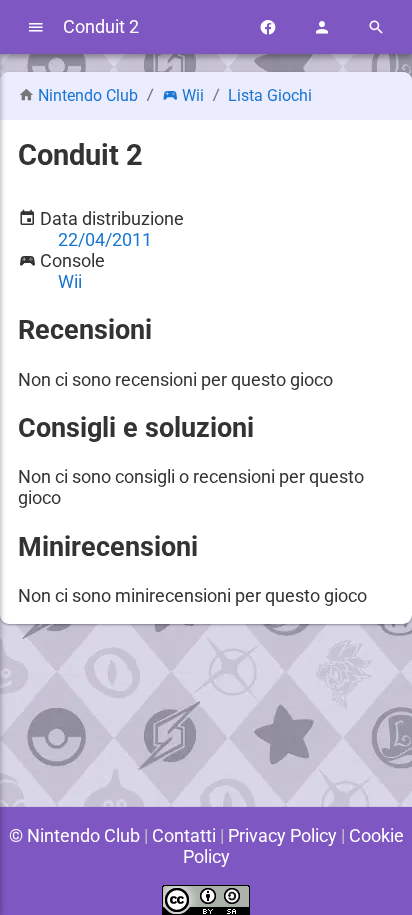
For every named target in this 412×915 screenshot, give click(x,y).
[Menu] (36, 27)
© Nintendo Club (74, 835)
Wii (193, 95)
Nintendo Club (88, 95)
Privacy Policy (282, 835)
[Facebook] (268, 27)
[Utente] (322, 27)
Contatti (184, 835)
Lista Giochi (270, 95)
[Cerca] (376, 27)
